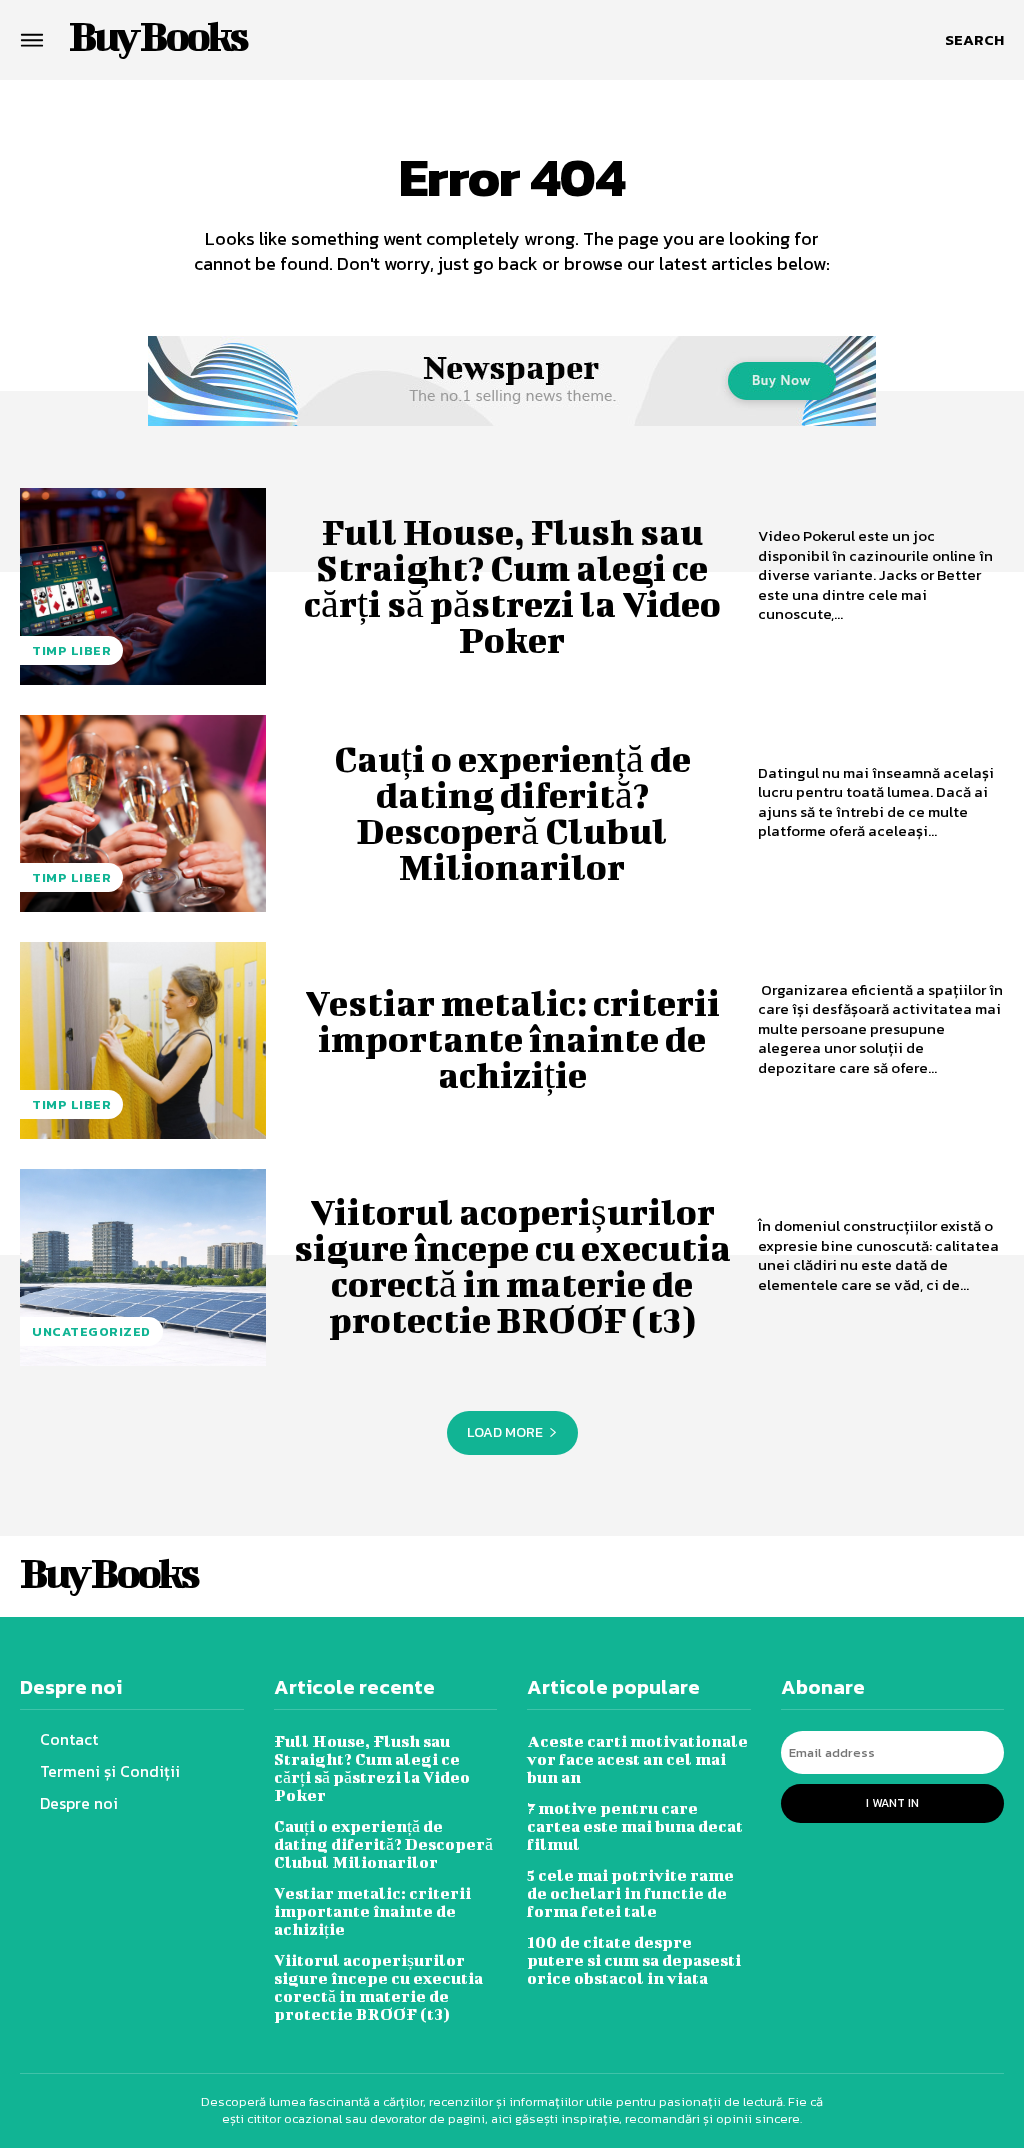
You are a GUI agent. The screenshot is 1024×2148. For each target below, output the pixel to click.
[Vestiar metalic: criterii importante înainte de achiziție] (143, 1040)
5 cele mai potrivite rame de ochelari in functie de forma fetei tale (630, 1892)
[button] (974, 40)
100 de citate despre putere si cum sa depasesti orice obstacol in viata (634, 1959)
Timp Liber (71, 650)
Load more (505, 1432)
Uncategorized (91, 1331)
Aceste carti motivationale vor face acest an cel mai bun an (637, 1758)
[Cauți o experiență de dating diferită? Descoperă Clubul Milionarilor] (143, 813)
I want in (892, 1803)
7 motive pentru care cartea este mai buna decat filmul (635, 1825)
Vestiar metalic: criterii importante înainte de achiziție (512, 1038)
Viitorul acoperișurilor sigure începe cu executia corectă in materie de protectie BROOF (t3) (512, 1265)
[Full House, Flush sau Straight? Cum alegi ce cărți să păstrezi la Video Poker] (143, 586)
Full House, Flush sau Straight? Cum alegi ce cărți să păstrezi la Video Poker (512, 585)
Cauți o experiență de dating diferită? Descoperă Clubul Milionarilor (512, 812)
